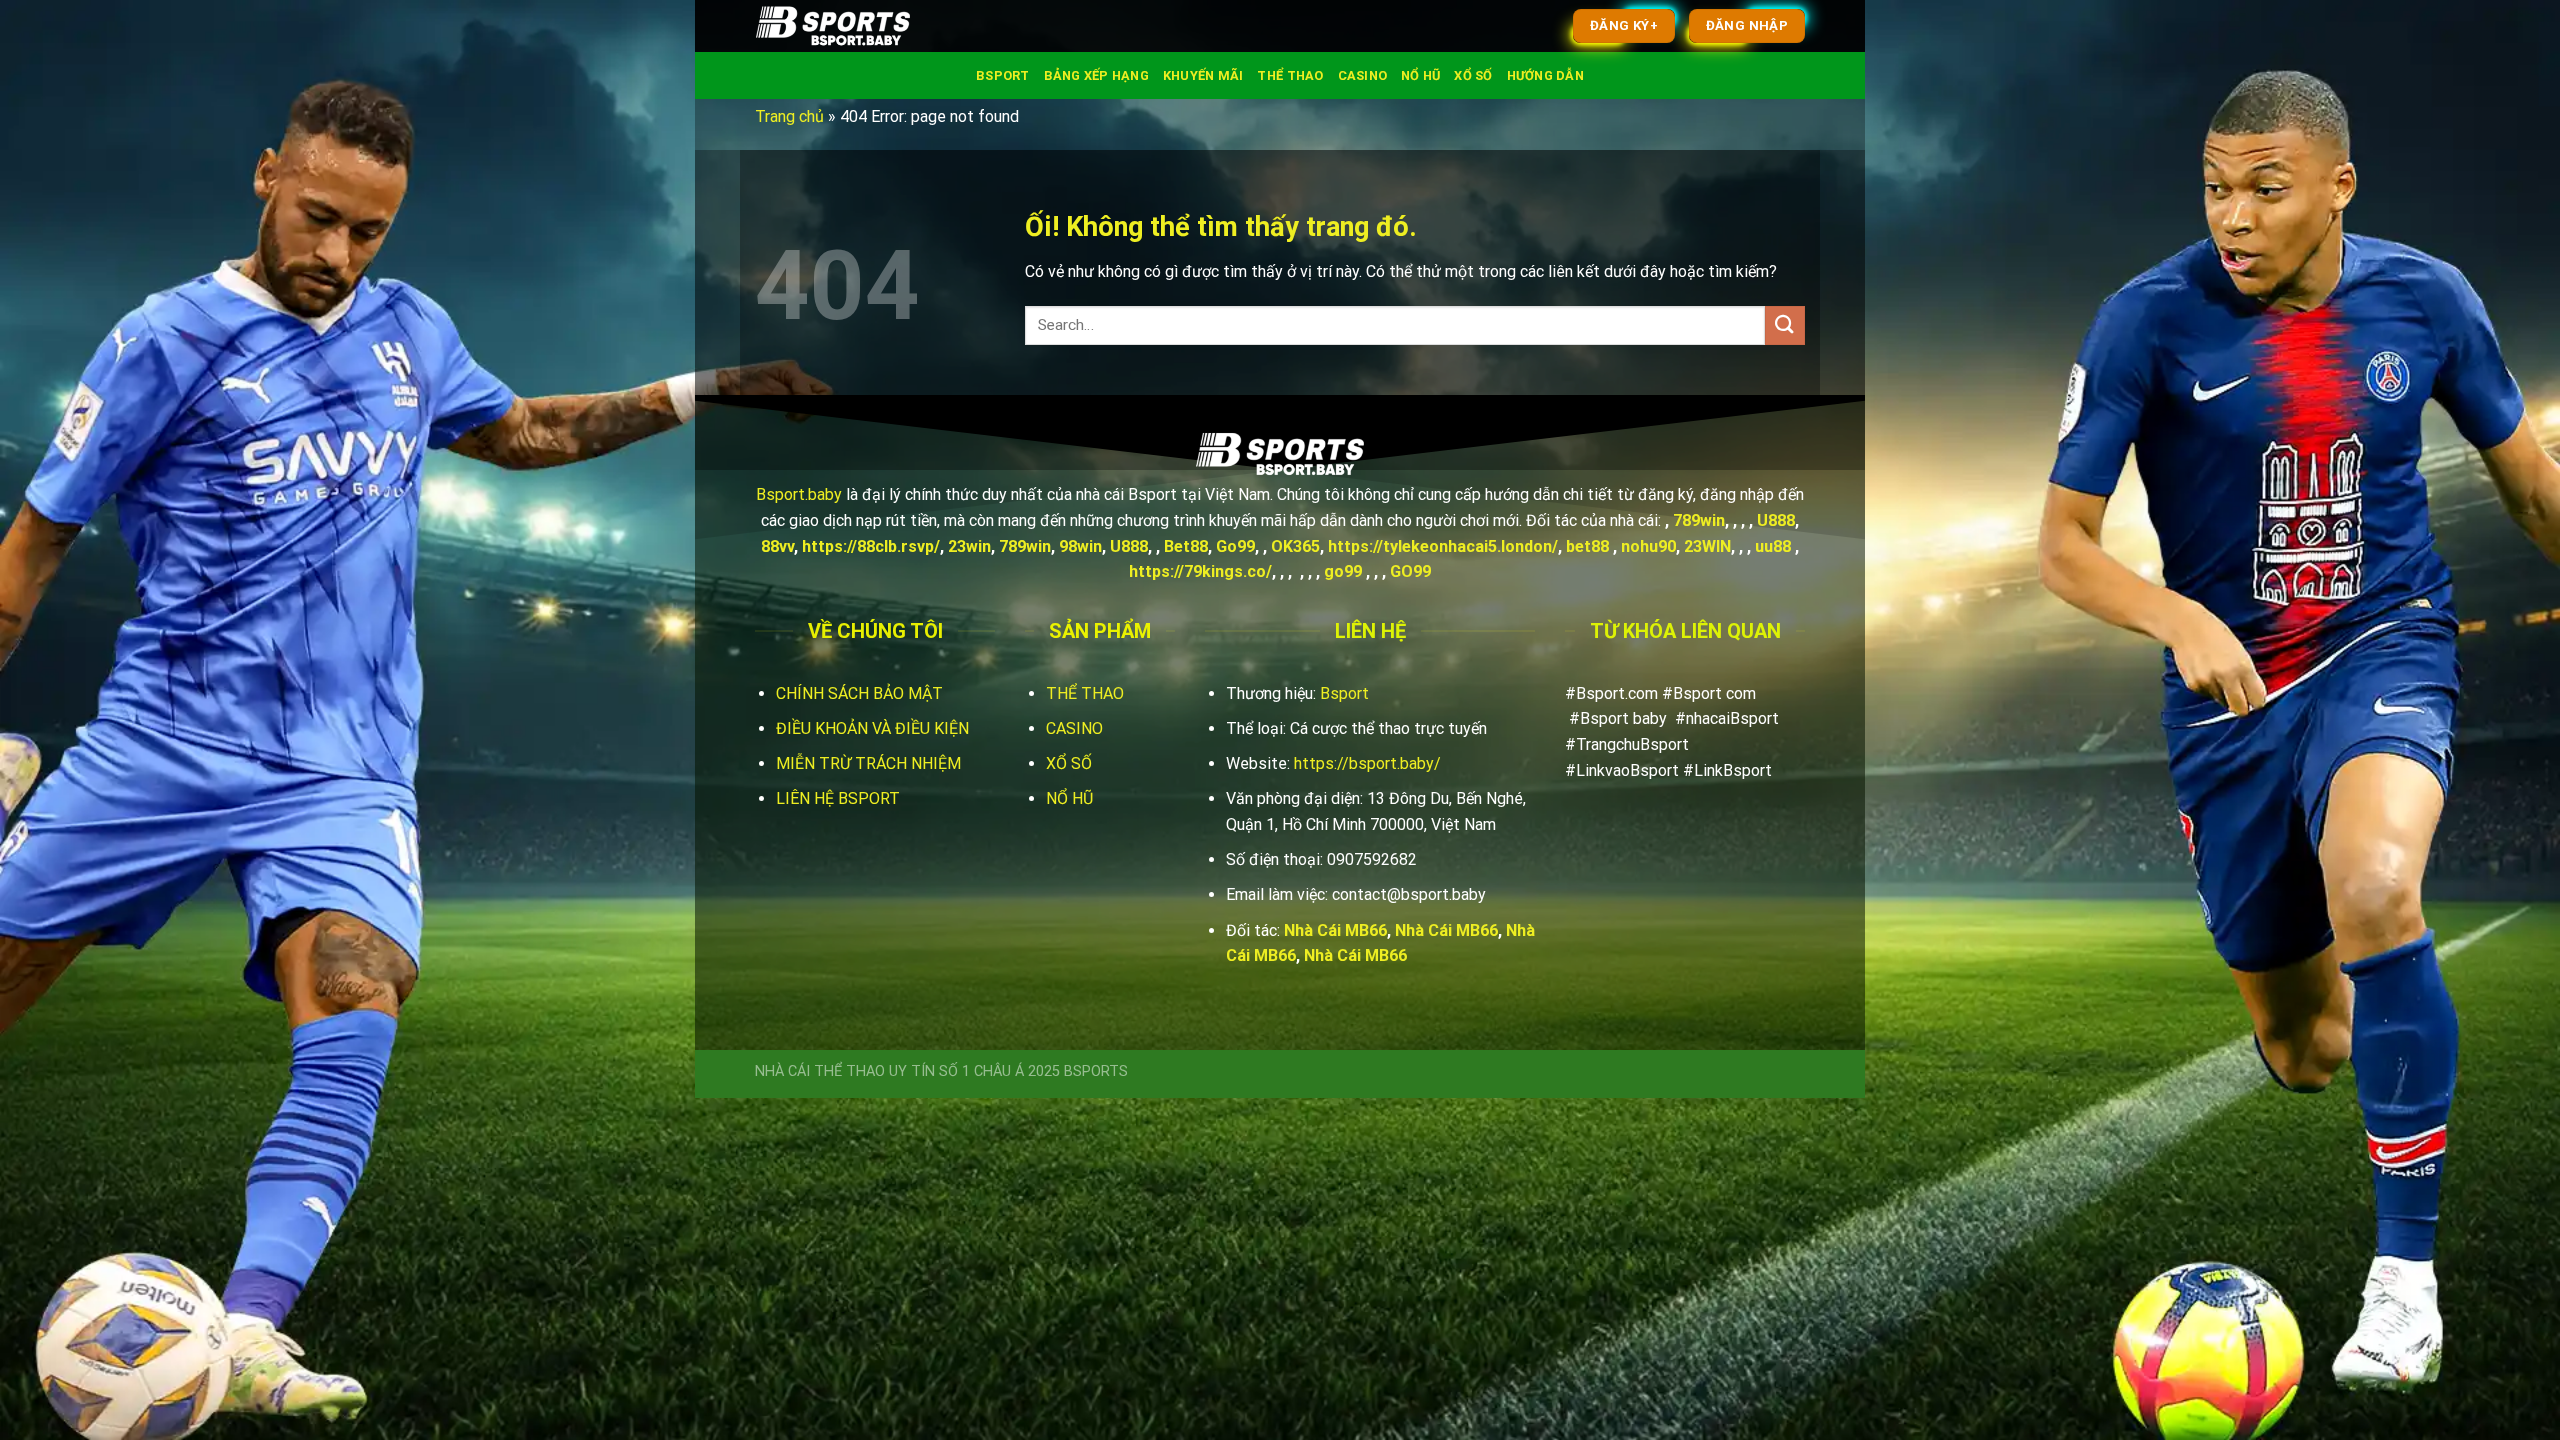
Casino (1363, 75)
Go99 (1235, 546)
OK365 (1295, 546)
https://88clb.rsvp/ (871, 546)
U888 (1776, 520)
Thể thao (1290, 75)
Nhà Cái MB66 (1335, 930)
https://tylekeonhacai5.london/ (1443, 546)
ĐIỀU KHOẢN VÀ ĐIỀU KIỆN (872, 728)
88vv (777, 546)
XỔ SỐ (1069, 763)
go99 (1343, 571)
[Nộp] (1785, 325)
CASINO (1074, 728)
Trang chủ (789, 116)
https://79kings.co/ (1200, 571)
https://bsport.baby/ (1367, 763)
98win (1080, 546)
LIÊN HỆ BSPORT (838, 798)
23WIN (1707, 546)
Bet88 (1186, 546)
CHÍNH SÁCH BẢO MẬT (859, 693)
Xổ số (1473, 75)
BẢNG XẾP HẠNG (1096, 75)
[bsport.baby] (855, 26)
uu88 (1773, 546)
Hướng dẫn (1545, 75)
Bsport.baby (799, 494)
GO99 (1410, 571)
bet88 (1587, 546)
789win (1699, 520)
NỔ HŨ (1069, 798)
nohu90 (1648, 546)
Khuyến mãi (1203, 75)
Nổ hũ (1420, 75)
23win (969, 546)
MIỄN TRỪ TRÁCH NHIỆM (868, 763)
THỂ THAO (1085, 693)
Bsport (1003, 75)
